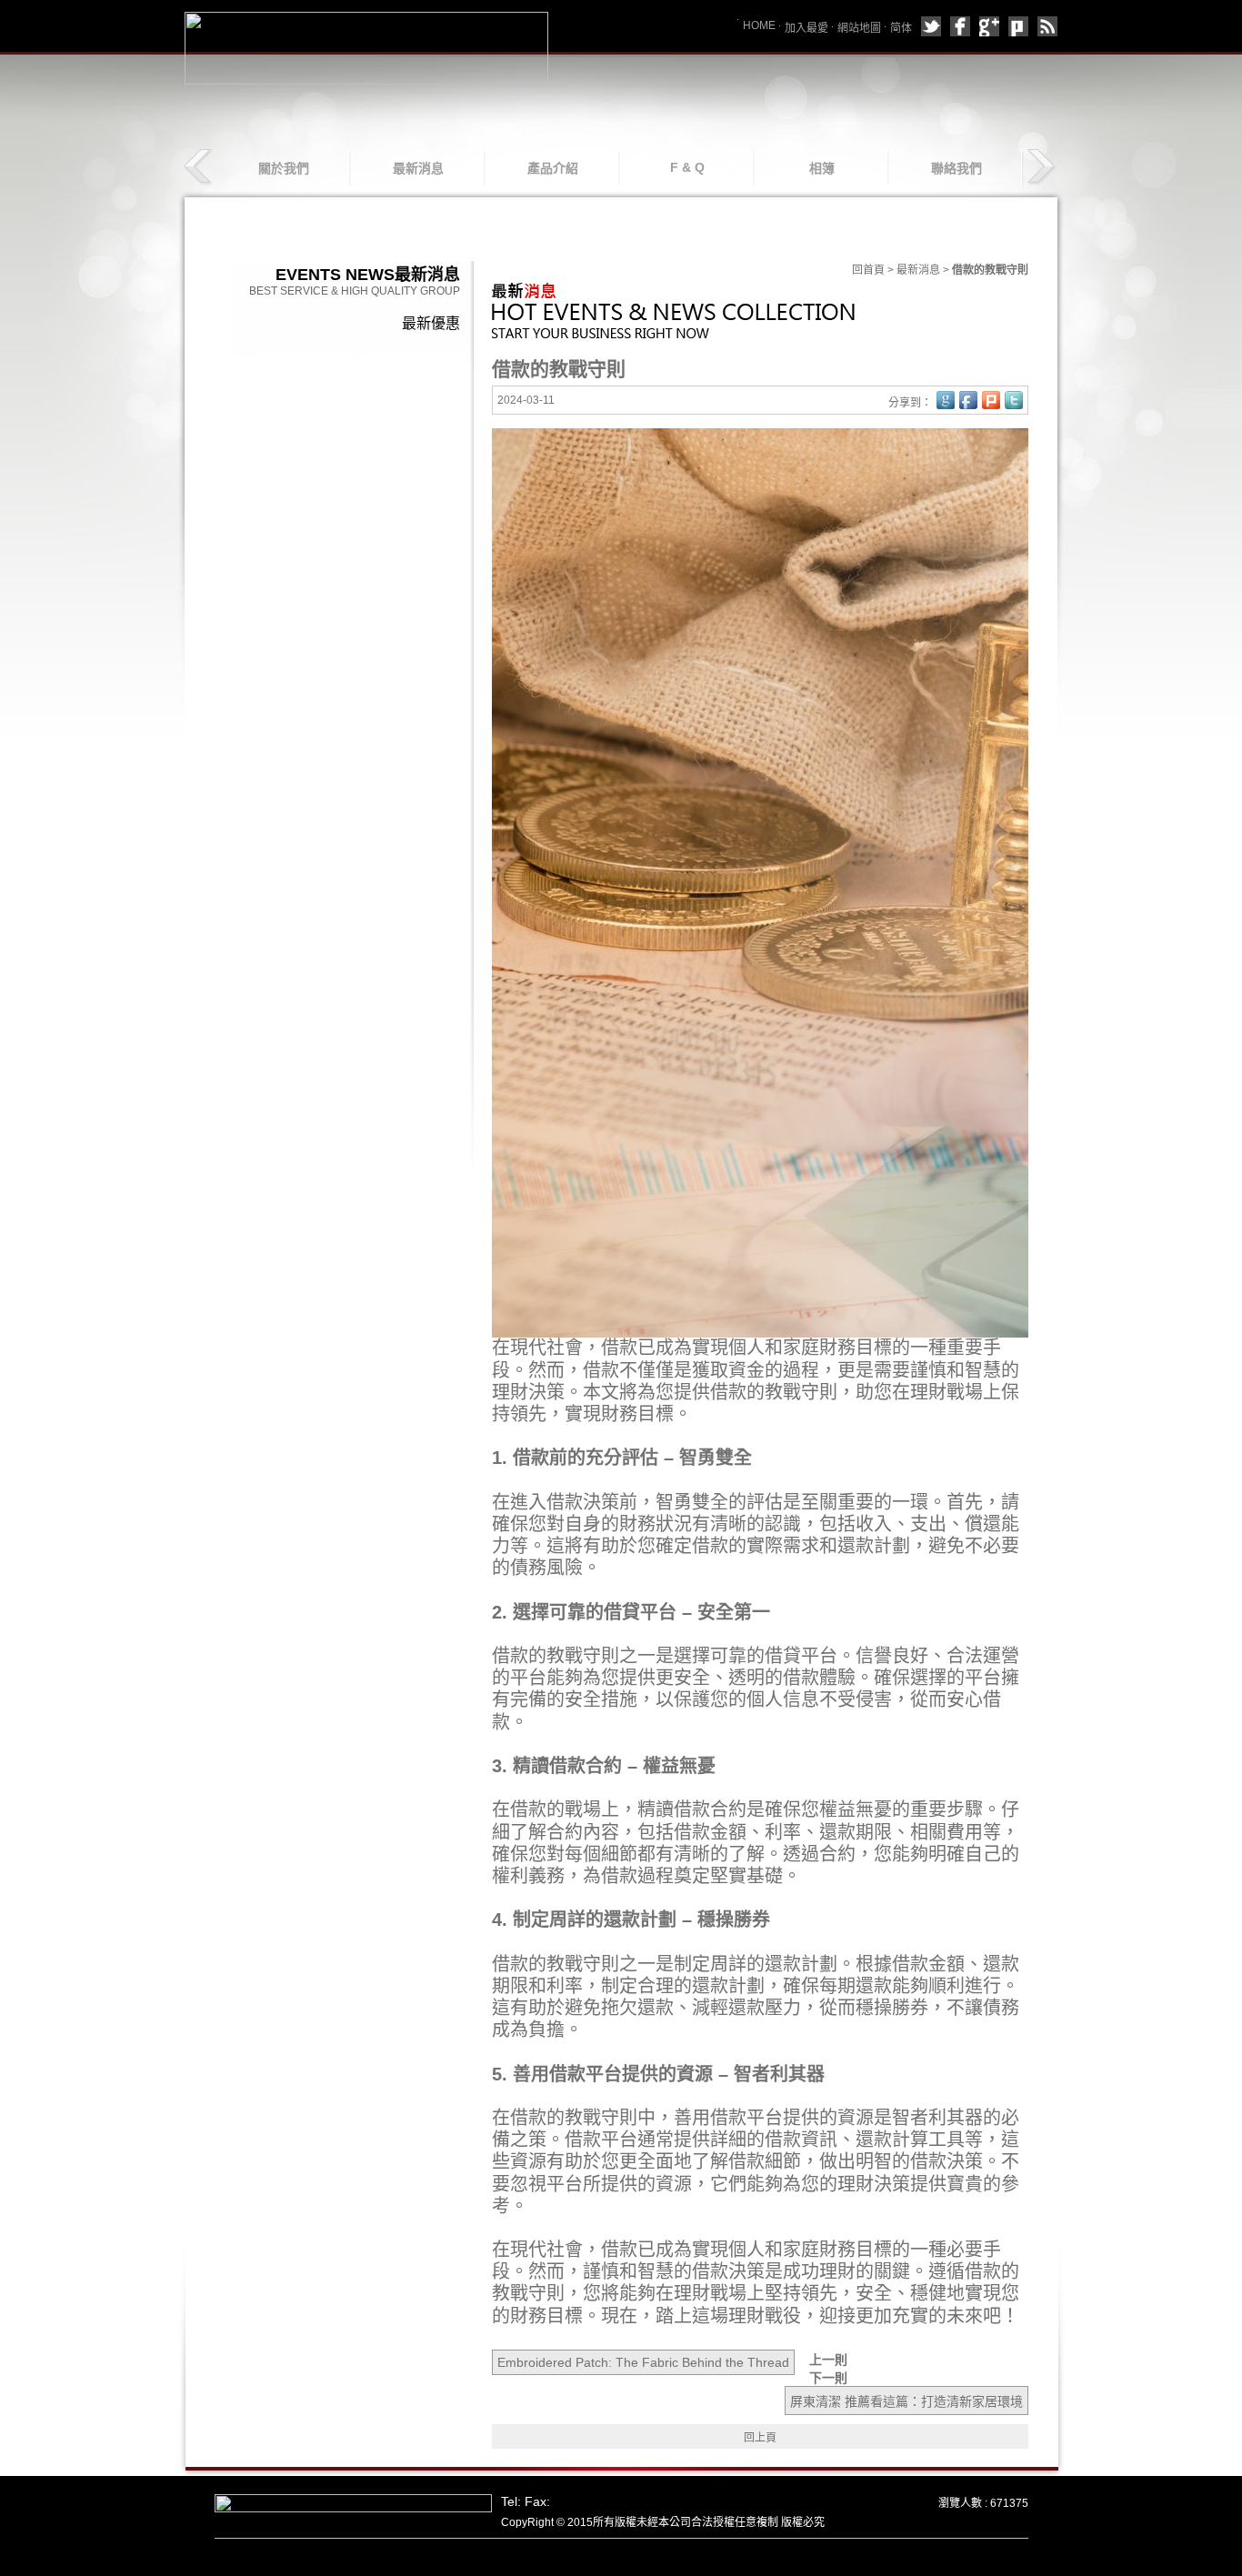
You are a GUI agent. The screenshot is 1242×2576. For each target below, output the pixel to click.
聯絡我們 (957, 168)
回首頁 (868, 270)
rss (1047, 26)
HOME (759, 25)
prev (200, 167)
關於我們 (284, 168)
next (1041, 167)
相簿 (822, 168)
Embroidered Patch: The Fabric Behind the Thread (643, 2362)
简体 (901, 28)
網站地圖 (859, 28)
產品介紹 (553, 168)
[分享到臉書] (960, 26)
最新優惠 (431, 323)
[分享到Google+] (989, 26)
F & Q (687, 167)
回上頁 (760, 2438)
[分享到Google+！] (946, 400)
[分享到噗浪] (1018, 26)
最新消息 (418, 168)
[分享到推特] (931, 26)
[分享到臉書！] (968, 400)
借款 (619, 1348)
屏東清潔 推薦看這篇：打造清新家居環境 (906, 2401)
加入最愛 (806, 28)
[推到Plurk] (991, 400)
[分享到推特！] (1014, 400)
